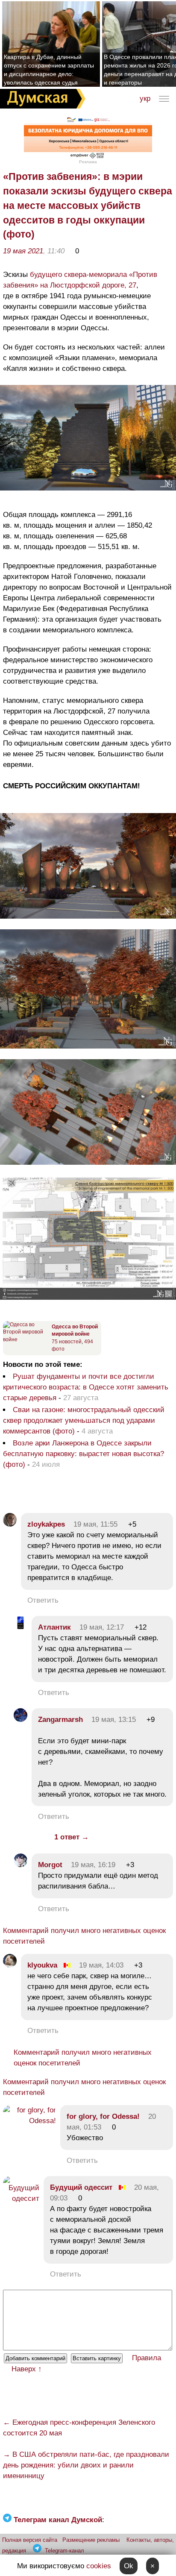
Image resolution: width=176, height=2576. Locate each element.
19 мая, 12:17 (102, 1627)
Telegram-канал (65, 2551)
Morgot (50, 1865)
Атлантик (54, 1627)
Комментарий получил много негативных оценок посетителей (84, 1936)
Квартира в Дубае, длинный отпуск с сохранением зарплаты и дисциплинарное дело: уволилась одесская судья (49, 70)
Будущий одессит (81, 2187)
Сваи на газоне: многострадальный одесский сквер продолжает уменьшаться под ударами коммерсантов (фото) (84, 1420)
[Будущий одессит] (21, 2199)
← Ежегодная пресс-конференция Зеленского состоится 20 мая (79, 2428)
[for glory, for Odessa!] (29, 2121)
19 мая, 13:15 (114, 1720)
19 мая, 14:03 (101, 1965)
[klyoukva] (10, 1965)
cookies (99, 2566)
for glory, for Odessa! (103, 2116)
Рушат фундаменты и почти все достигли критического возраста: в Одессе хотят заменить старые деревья (86, 1387)
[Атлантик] (21, 1627)
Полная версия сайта (30, 2540)
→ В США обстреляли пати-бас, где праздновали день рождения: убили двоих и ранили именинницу (86, 2465)
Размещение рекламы (91, 2540)
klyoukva (42, 1965)
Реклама (88, 162)
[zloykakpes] (10, 1524)
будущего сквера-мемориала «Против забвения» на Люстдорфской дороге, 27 (80, 280)
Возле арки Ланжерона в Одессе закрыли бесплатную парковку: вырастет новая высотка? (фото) (84, 1454)
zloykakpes (46, 1524)
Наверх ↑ (27, 2369)
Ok (129, 2566)
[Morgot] (21, 1865)
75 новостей (67, 1342)
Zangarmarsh (60, 1720)
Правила (147, 2358)
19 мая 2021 (23, 251)
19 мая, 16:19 (93, 1865)
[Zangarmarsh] (21, 1720)
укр (145, 98)
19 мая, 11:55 (95, 1524)
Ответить (43, 1600)
